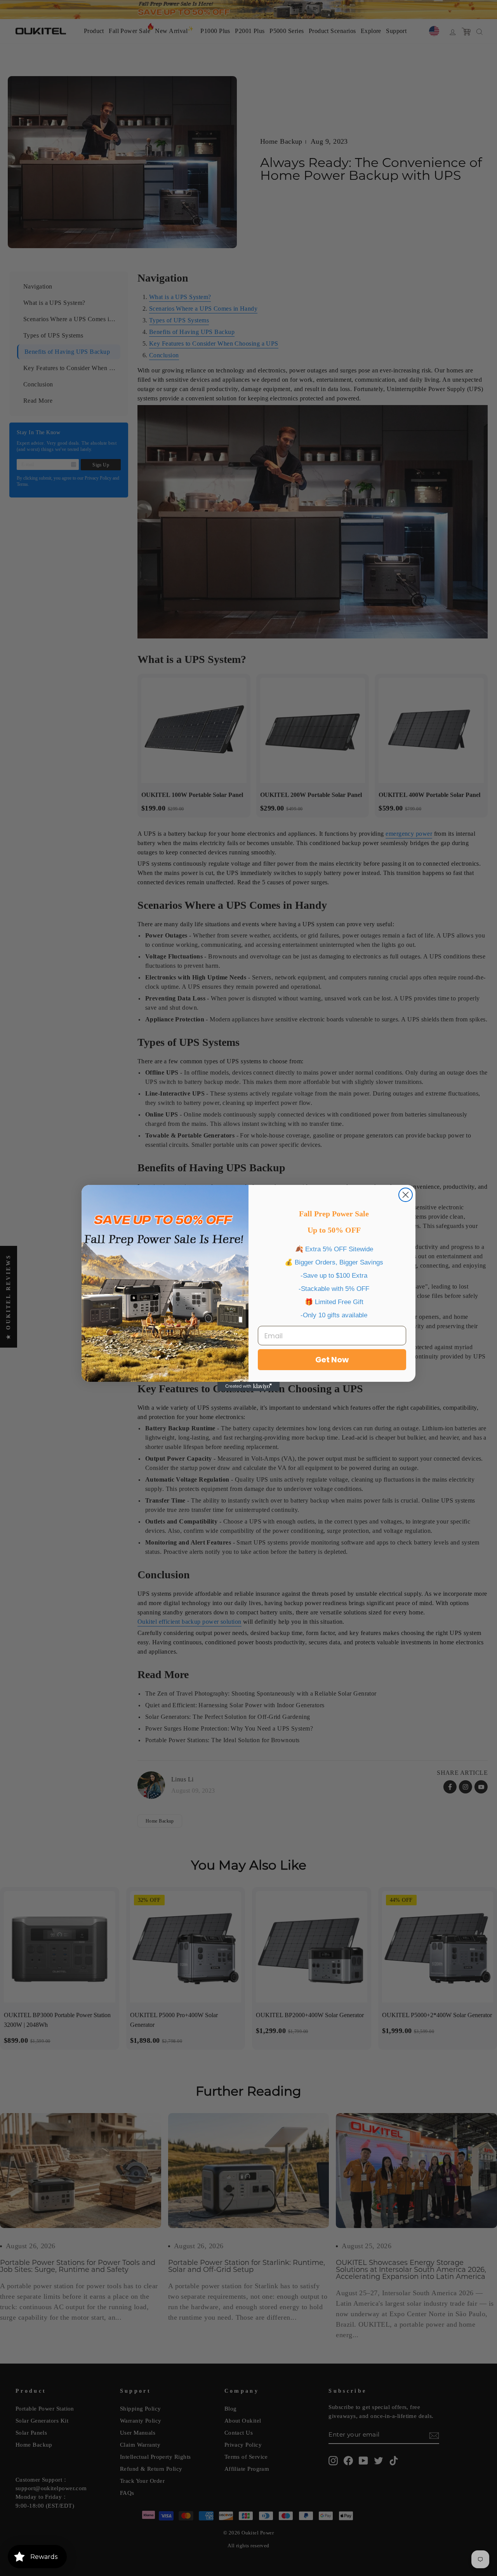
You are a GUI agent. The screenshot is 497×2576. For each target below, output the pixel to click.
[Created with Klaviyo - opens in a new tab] (248, 1386)
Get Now (332, 1360)
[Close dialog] (406, 1195)
